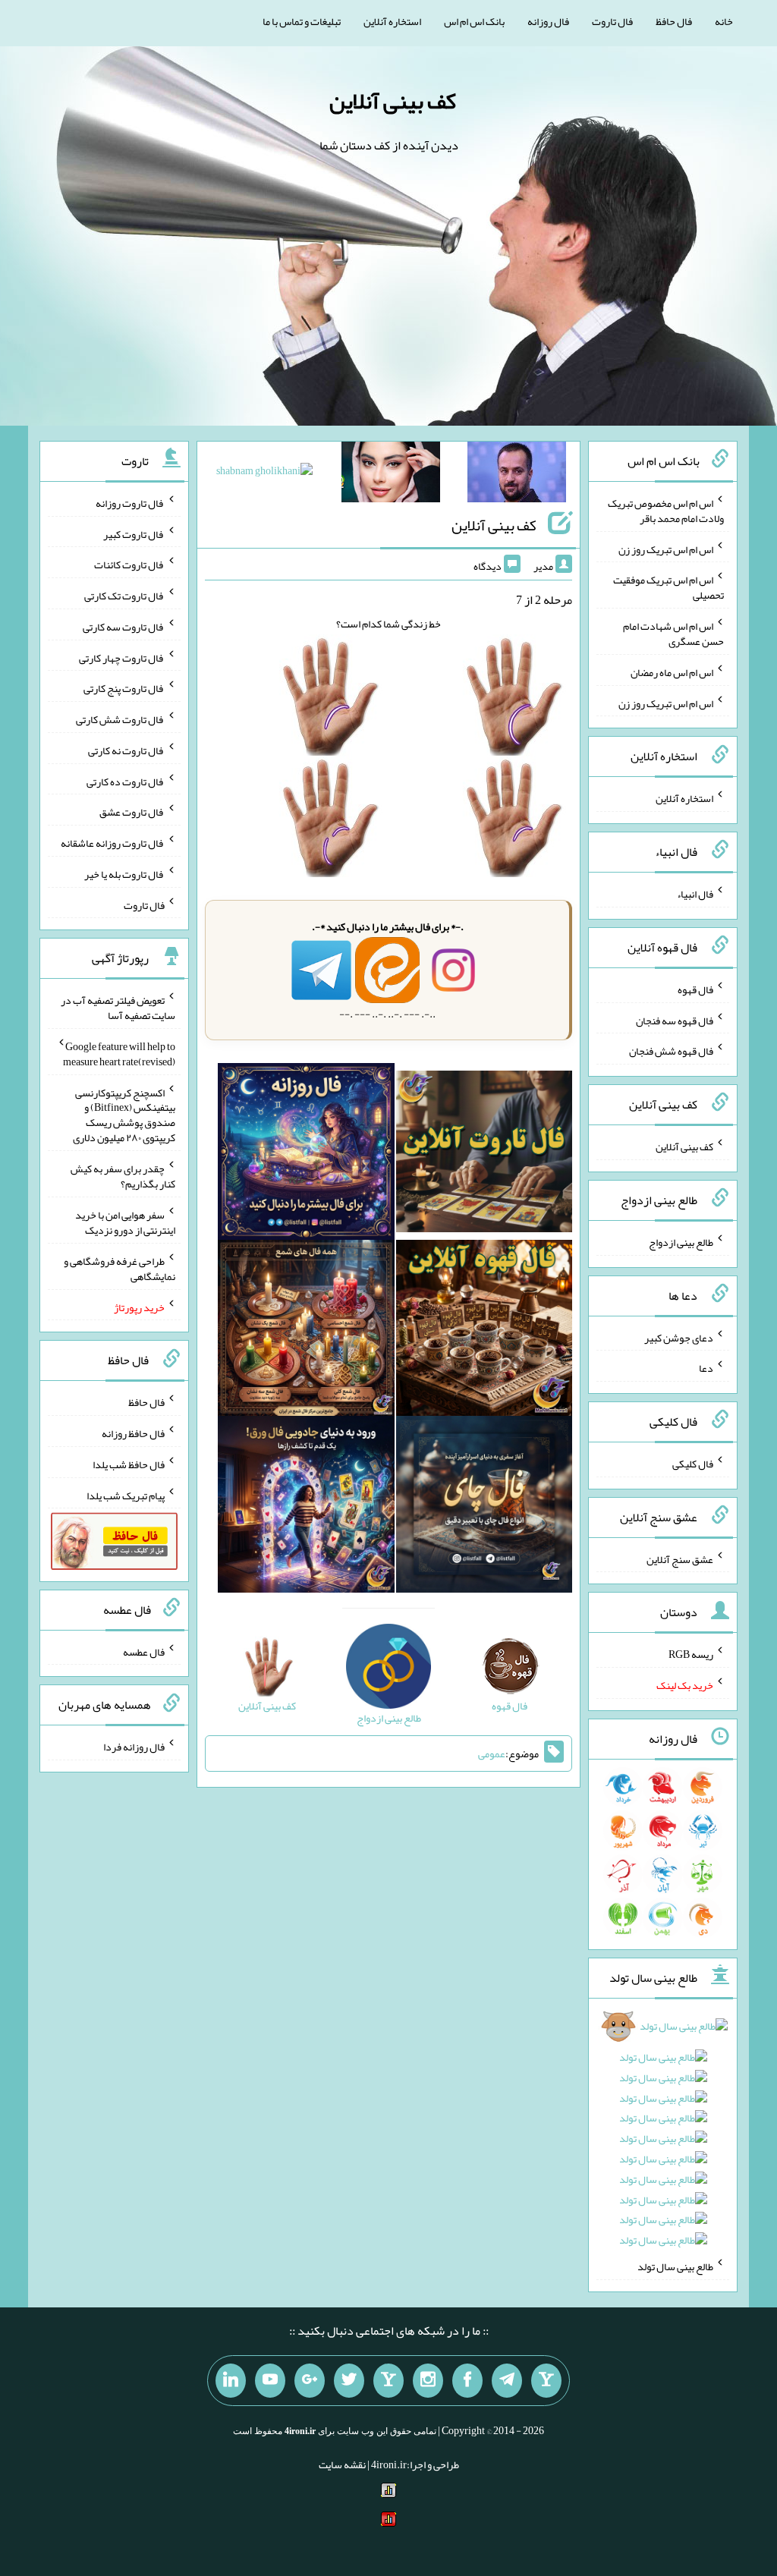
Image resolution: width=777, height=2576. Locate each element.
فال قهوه (695, 989)
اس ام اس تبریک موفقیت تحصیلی (668, 587)
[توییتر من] (349, 2381)
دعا (706, 1368)
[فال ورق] (306, 1508)
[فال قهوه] (484, 1331)
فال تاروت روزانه (130, 503)
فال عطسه (144, 1651)
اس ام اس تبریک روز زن (666, 549)
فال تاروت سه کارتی (124, 627)
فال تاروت (612, 21)
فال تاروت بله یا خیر (124, 874)
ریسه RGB (691, 1654)
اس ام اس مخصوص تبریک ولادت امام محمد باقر (666, 511)
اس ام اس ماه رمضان (672, 672)
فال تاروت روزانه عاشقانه (113, 843)
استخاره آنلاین (392, 21)
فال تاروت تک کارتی (124, 596)
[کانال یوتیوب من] (270, 2381)
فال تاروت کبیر (134, 533)
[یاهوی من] (546, 2381)
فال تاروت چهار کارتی (122, 657)
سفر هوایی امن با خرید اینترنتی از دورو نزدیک (125, 1222)
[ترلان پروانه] (391, 475)
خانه (724, 21)
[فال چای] (484, 1508)
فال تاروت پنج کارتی (124, 688)
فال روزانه (548, 21)
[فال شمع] (306, 1331)
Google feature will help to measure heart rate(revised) (119, 1054)
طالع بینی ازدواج (681, 1242)
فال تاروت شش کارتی (120, 719)
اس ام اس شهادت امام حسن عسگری (673, 634)
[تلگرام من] (507, 2381)
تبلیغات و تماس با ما (302, 21)
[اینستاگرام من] (428, 2381)
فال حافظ (674, 21)
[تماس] (388, 2381)
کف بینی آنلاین (393, 101)
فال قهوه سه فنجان (675, 1020)
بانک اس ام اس (474, 21)
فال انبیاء (695, 894)
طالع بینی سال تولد (675, 2266)
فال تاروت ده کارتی (126, 781)
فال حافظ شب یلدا (129, 1464)
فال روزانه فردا (134, 1747)
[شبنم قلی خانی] (264, 473)
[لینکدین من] (231, 2381)
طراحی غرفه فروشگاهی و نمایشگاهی (120, 1269)
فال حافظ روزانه (133, 1433)
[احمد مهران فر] (517, 475)
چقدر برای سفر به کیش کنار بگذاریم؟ (123, 1176)
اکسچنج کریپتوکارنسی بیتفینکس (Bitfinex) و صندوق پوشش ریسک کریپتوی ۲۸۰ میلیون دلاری (124, 1115)
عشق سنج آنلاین (680, 1558)
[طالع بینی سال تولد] (662, 2139)
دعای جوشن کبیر (679, 1337)
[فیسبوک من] (467, 2381)
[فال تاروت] (484, 1155)
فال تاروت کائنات (129, 565)
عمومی (492, 1754)
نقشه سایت (342, 2464)
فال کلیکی (693, 1464)
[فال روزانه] (306, 1155)
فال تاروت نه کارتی (126, 750)
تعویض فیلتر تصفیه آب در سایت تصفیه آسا (118, 1008)
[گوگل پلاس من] (310, 2381)
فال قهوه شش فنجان (671, 1051)
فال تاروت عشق (132, 812)
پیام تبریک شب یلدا (126, 1495)
